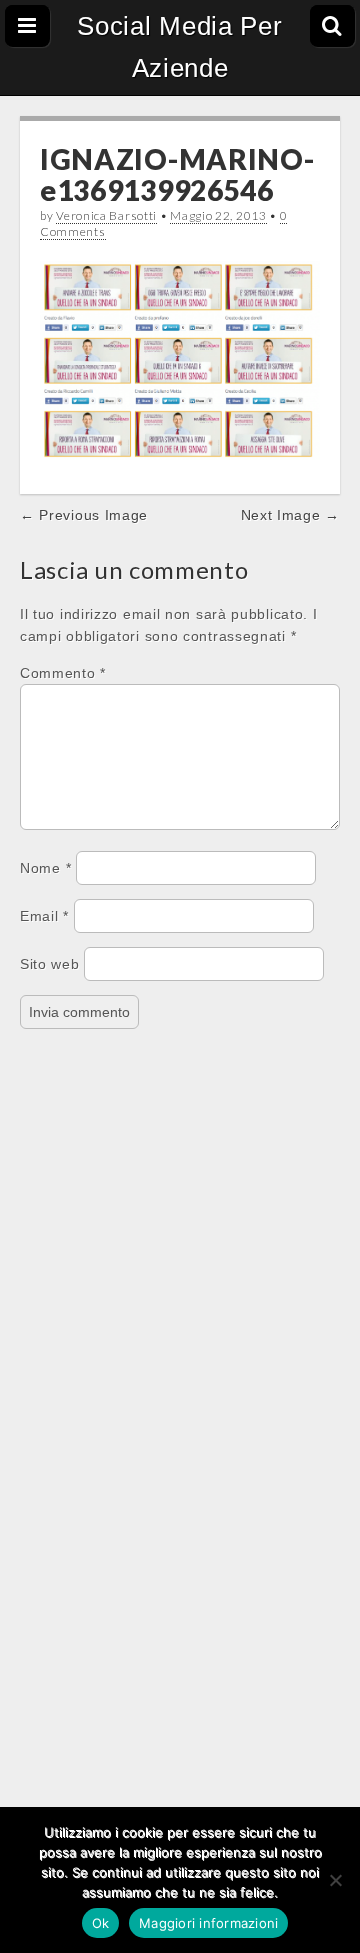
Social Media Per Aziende (179, 47)
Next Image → (290, 515)
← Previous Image (84, 515)
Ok (101, 1923)
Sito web (50, 964)
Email (44, 916)
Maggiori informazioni (208, 1923)
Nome (45, 868)
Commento (63, 673)
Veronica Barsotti (106, 215)
